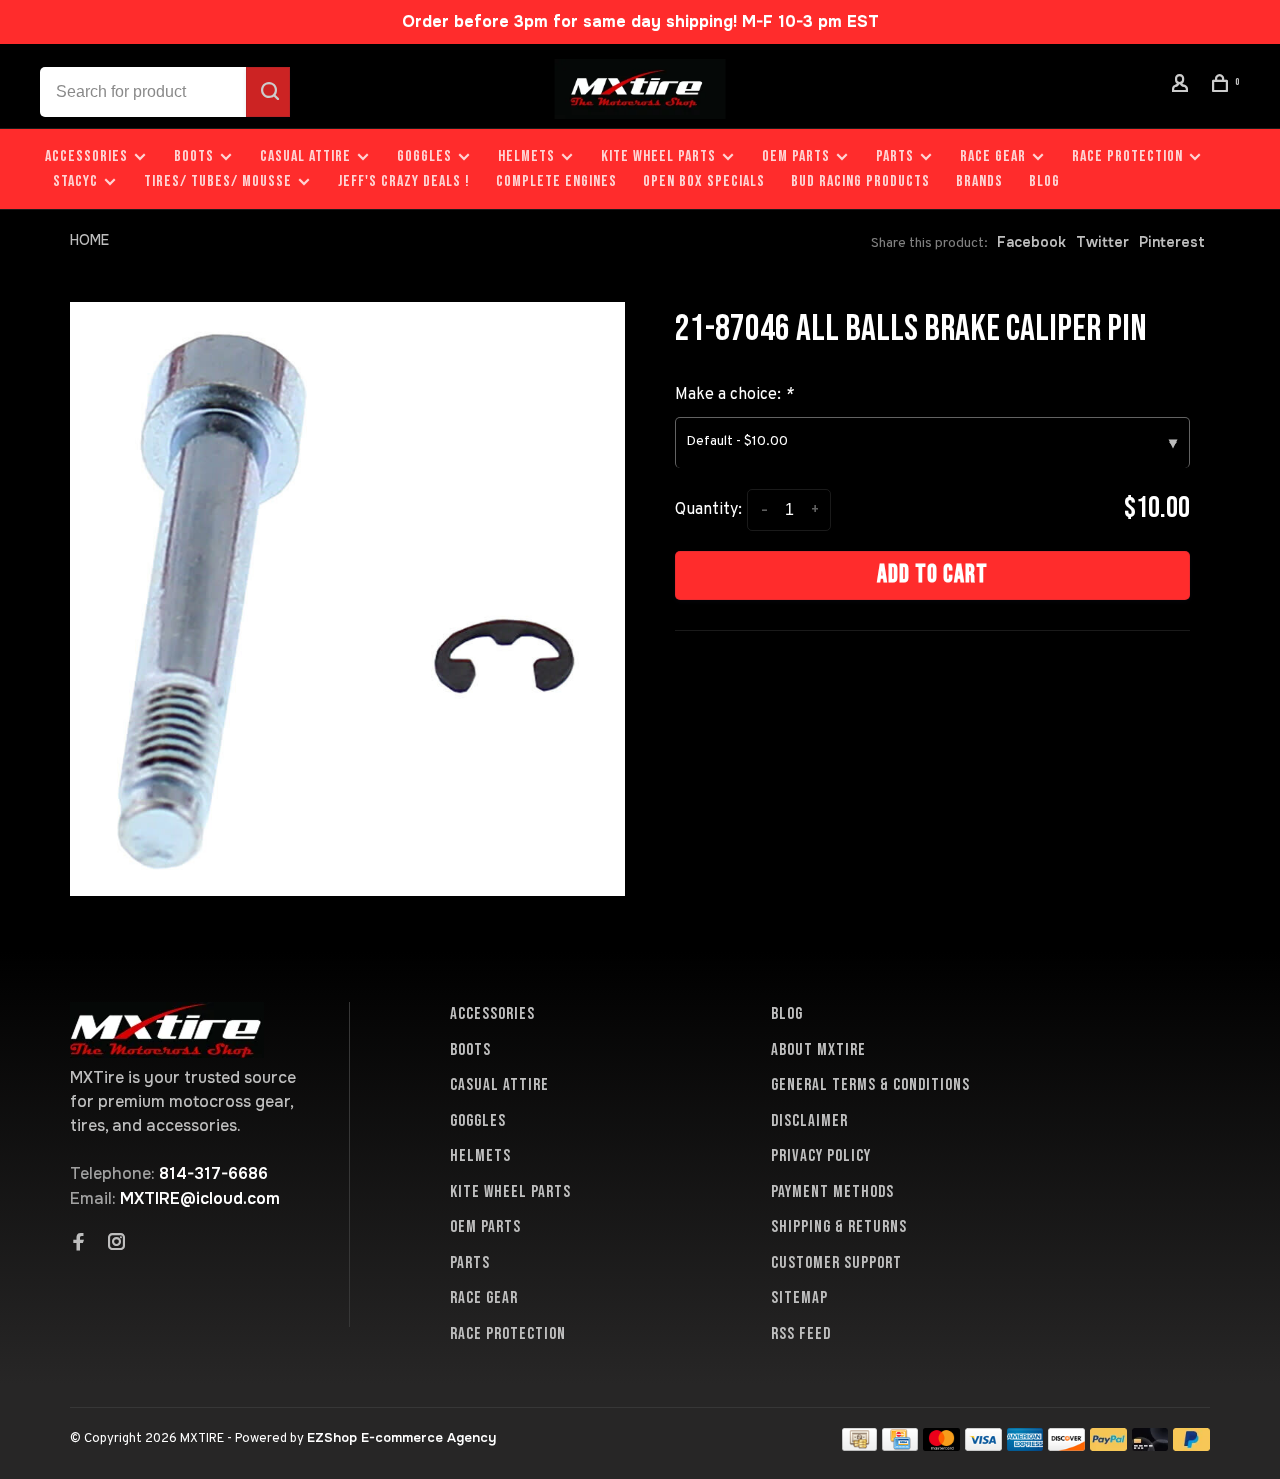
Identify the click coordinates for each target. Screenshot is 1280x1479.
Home (89, 240)
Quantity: (708, 510)
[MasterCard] (941, 1445)
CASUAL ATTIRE (305, 156)
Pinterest (1172, 242)
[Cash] (860, 1445)
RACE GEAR (993, 156)
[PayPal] (1108, 1445)
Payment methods (832, 1192)
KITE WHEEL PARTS (658, 156)
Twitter (1102, 242)
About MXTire (818, 1050)
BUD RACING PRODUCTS (860, 181)
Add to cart (932, 574)
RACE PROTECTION (1127, 156)
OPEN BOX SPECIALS (704, 181)
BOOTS (194, 156)
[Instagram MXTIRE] (117, 1244)
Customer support (836, 1263)
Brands (979, 181)
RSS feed (801, 1334)
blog (1044, 181)
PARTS (895, 156)
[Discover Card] (1066, 1445)
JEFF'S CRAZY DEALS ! (404, 181)
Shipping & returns (839, 1227)
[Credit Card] (900, 1445)
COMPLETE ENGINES (556, 181)
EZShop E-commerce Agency (401, 1437)
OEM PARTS (796, 156)
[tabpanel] (347, 599)
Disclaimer (809, 1121)
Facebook (1031, 242)
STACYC (75, 181)
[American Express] (1025, 1445)
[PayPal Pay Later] (1191, 1445)
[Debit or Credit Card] (1150, 1445)
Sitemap (799, 1298)
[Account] (1183, 86)
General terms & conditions (870, 1085)
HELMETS (526, 156)
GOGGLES (424, 156)
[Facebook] (79, 1244)
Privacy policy (821, 1156)
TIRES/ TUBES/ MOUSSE (218, 181)
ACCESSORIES (86, 156)
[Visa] (983, 1445)
